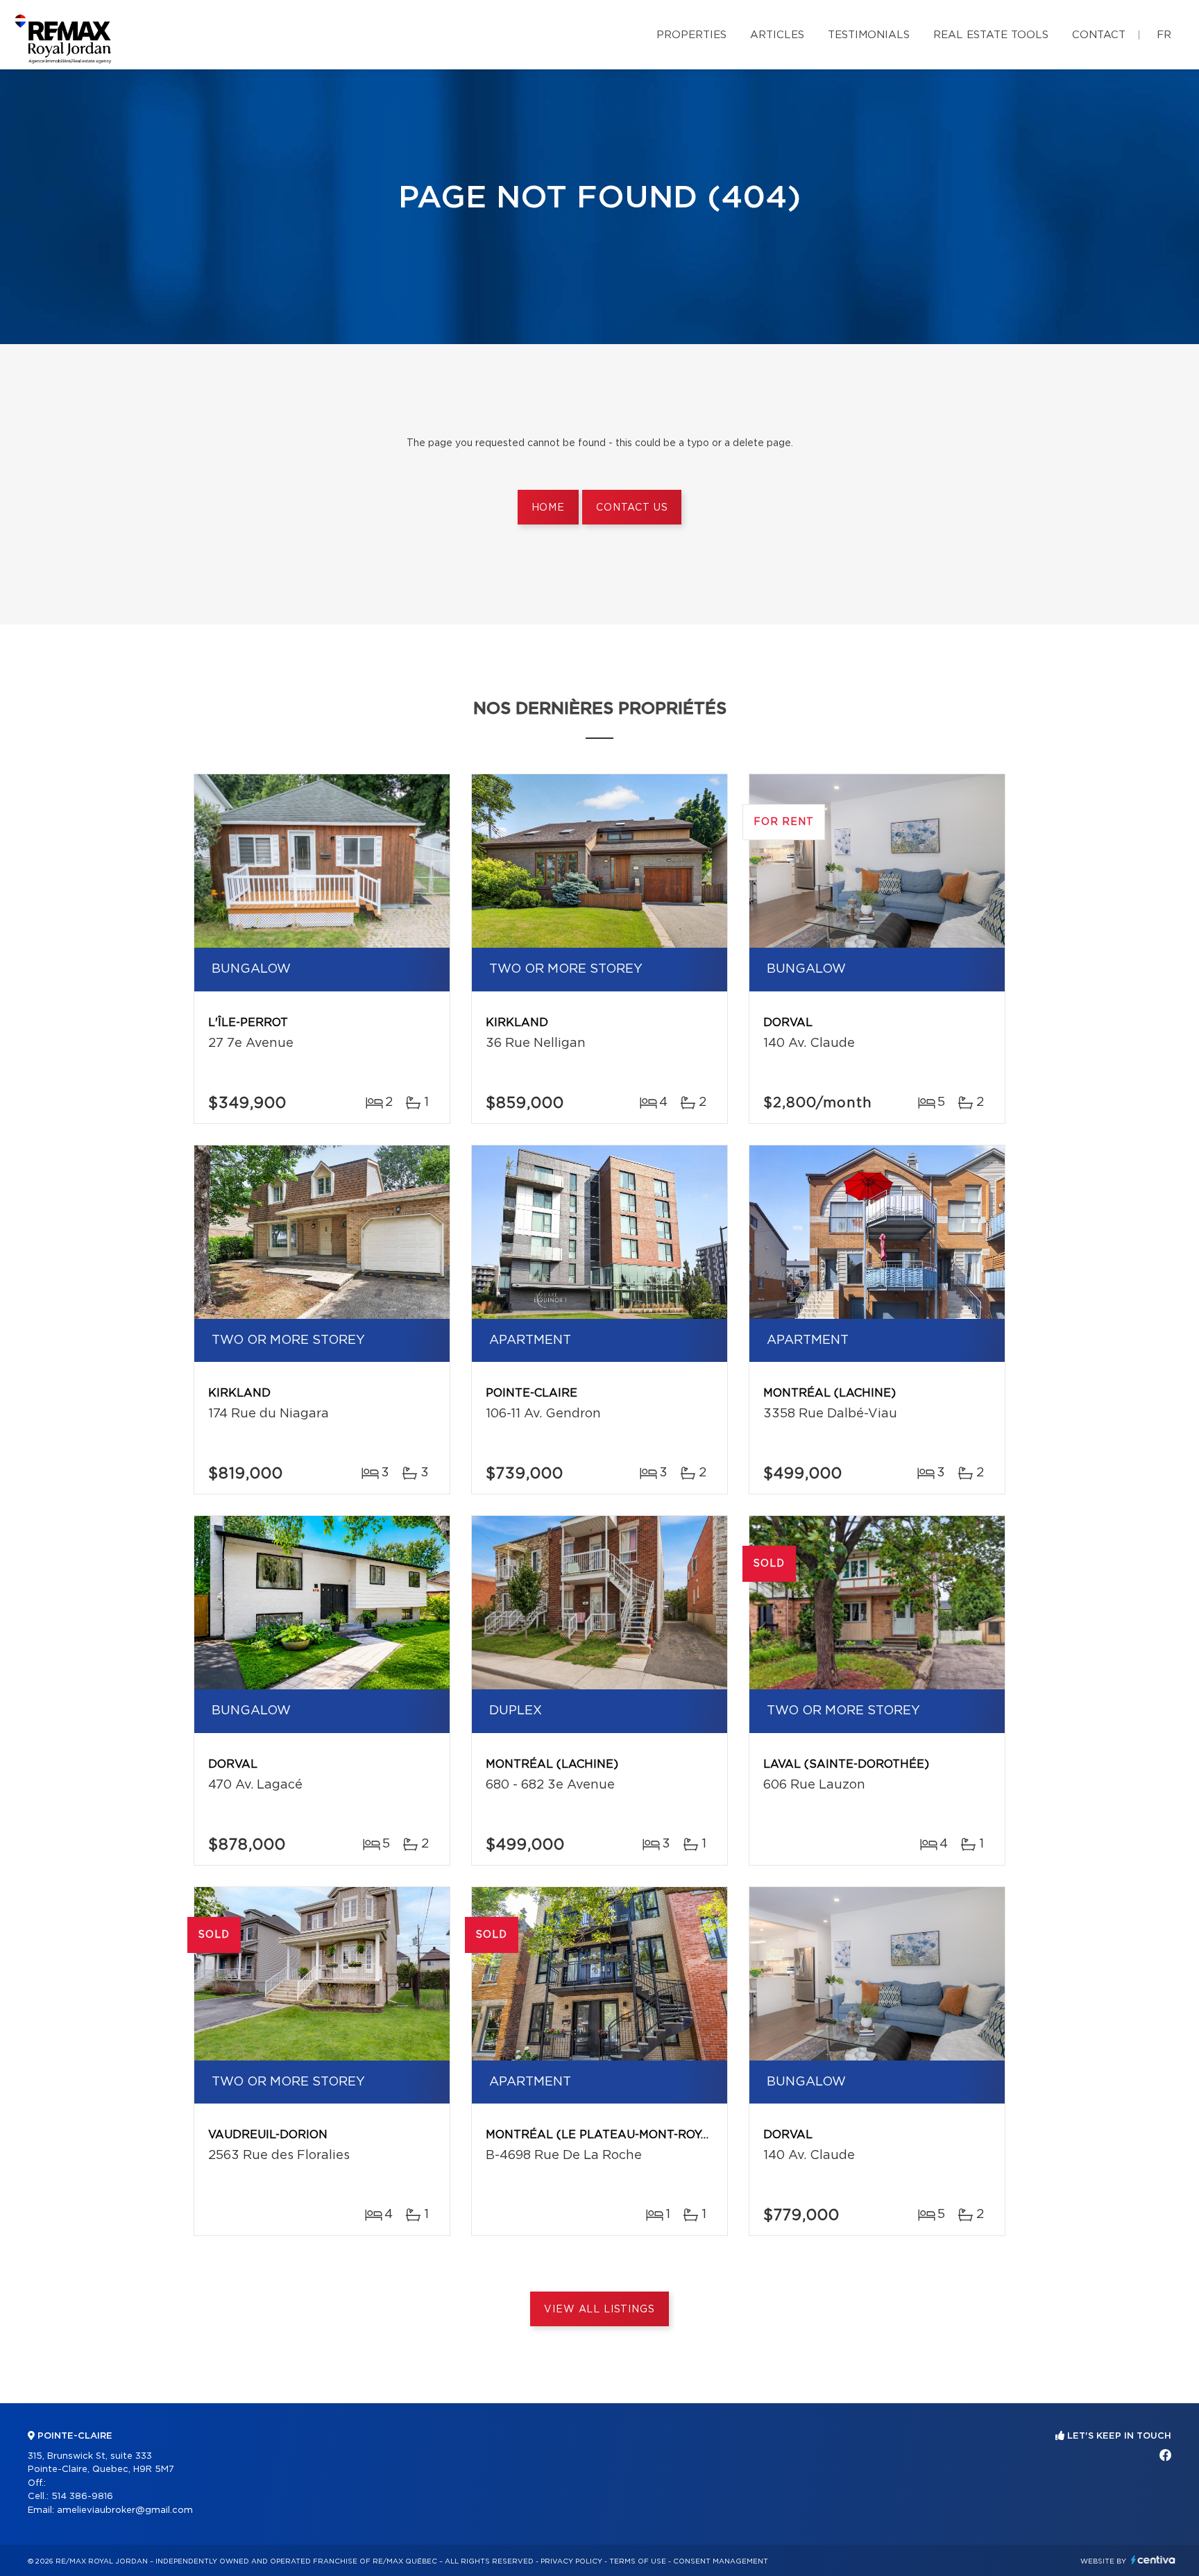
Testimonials (869, 35)
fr (1164, 35)
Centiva (1153, 2560)
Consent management (721, 2561)
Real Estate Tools (991, 35)
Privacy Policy (571, 2561)
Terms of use (638, 2561)
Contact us (632, 508)
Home (548, 508)
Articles (777, 35)
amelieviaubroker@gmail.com (125, 2510)
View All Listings (599, 2310)
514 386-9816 (82, 2497)
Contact (1099, 35)
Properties (691, 35)
